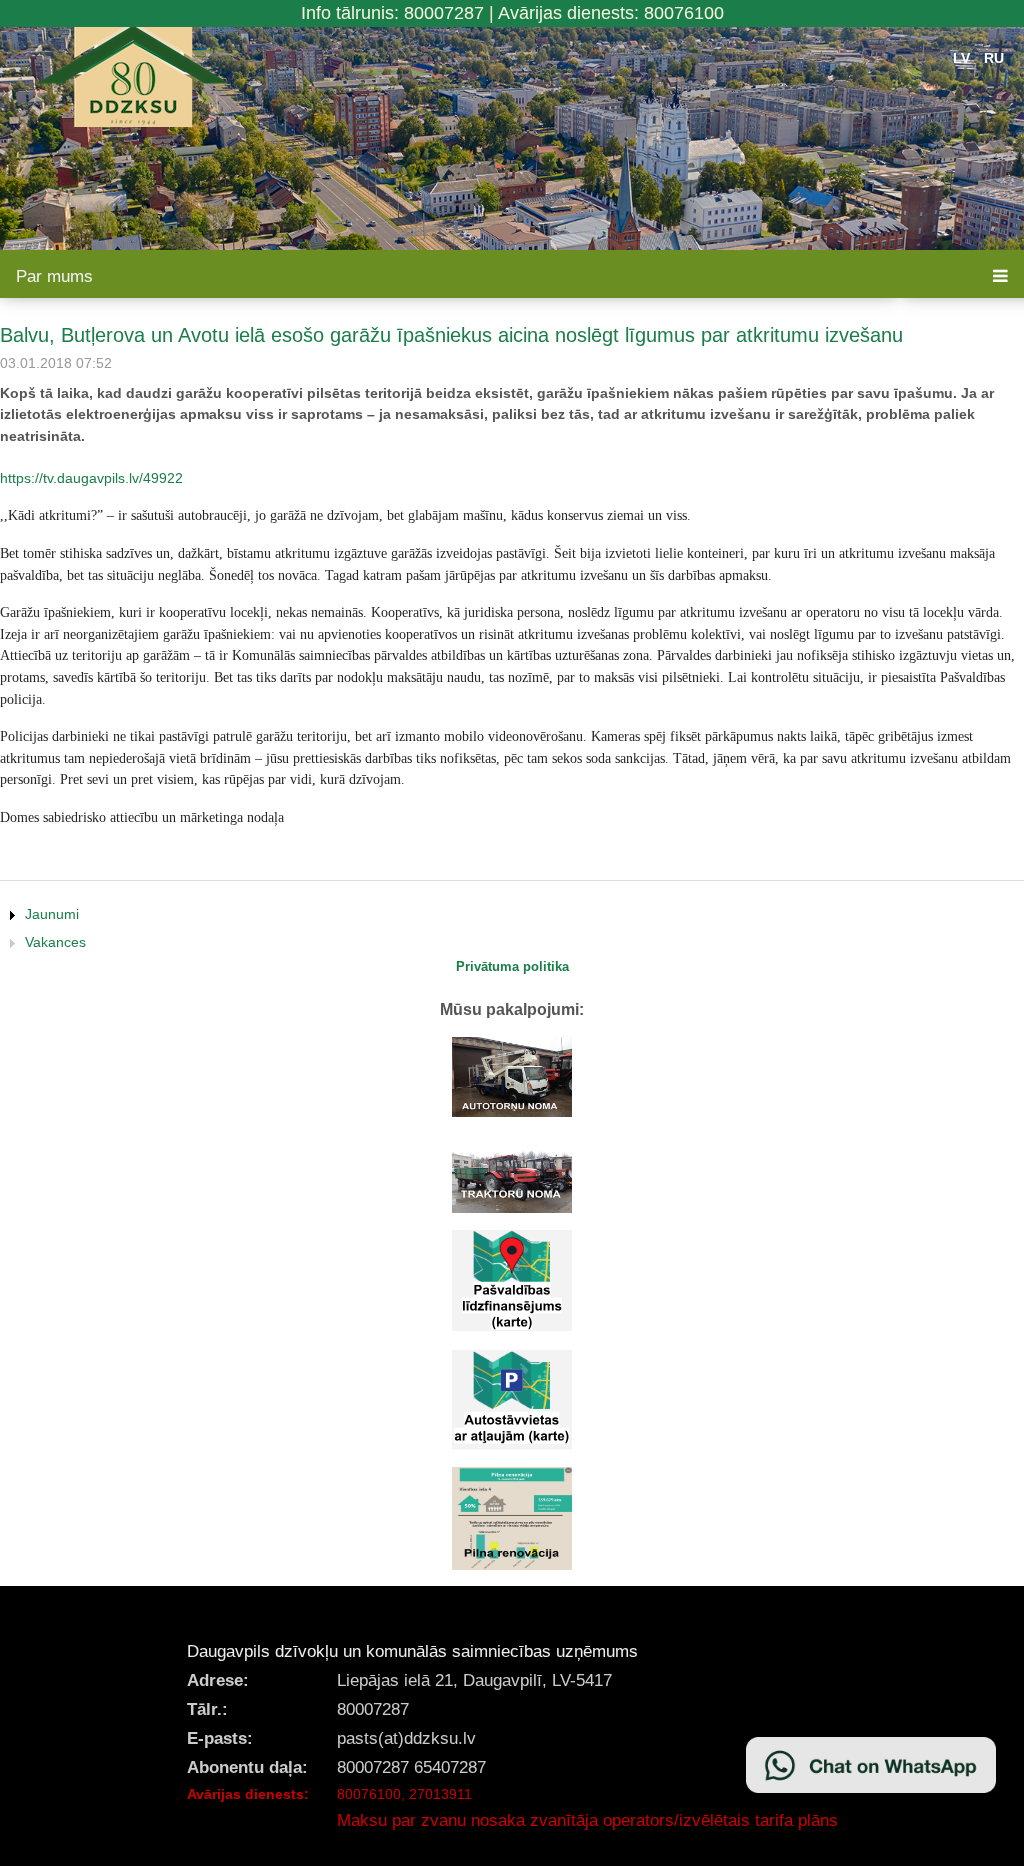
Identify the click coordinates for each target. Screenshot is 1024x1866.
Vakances (55, 942)
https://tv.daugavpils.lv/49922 (91, 478)
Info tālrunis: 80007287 (392, 13)
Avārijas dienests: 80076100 (611, 13)
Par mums (54, 276)
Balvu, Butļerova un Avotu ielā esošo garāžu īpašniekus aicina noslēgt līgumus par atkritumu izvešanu (451, 335)
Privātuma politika (512, 966)
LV (961, 58)
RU (994, 58)
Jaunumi (52, 914)
